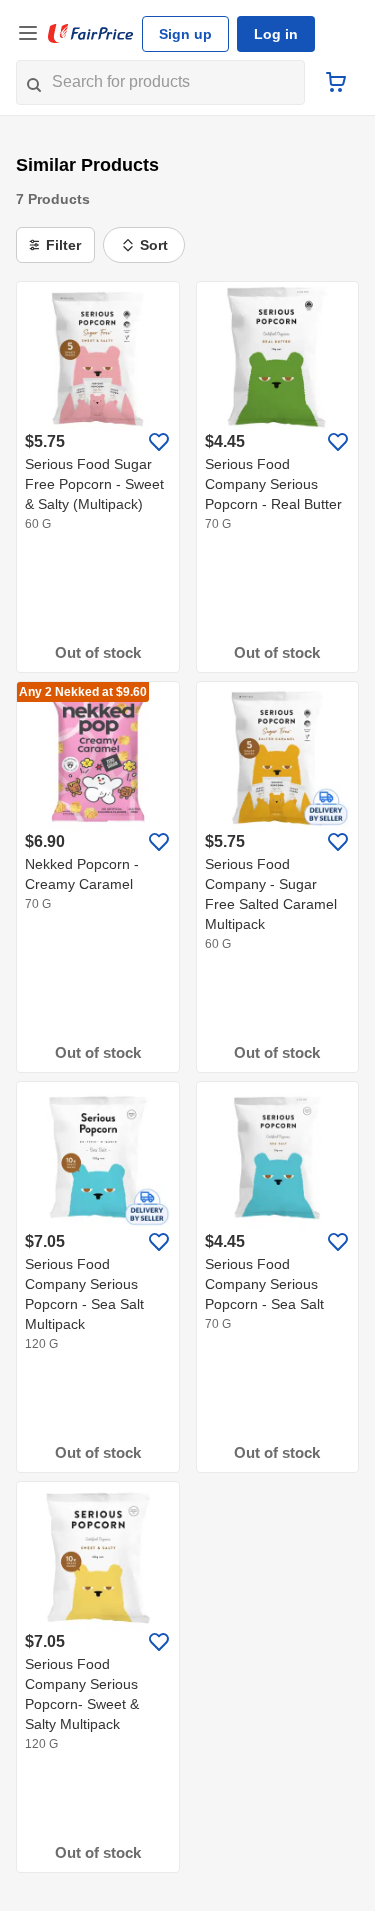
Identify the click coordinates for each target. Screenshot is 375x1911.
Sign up (185, 34)
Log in (276, 34)
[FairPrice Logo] (91, 34)
